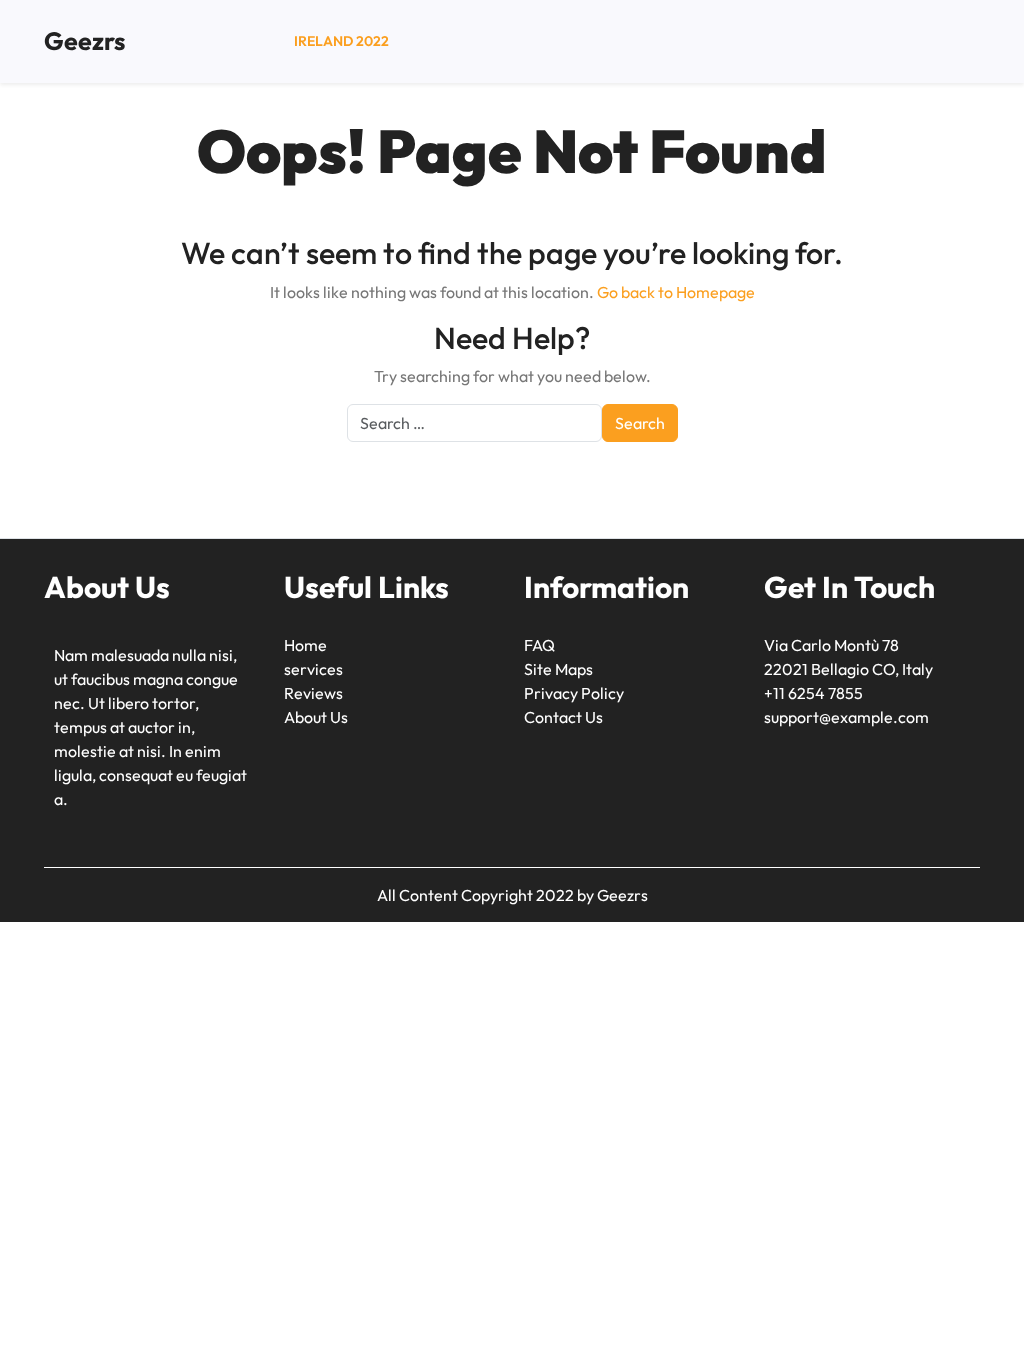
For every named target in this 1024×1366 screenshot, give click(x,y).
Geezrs (84, 41)
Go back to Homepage (676, 292)
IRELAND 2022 (341, 41)
